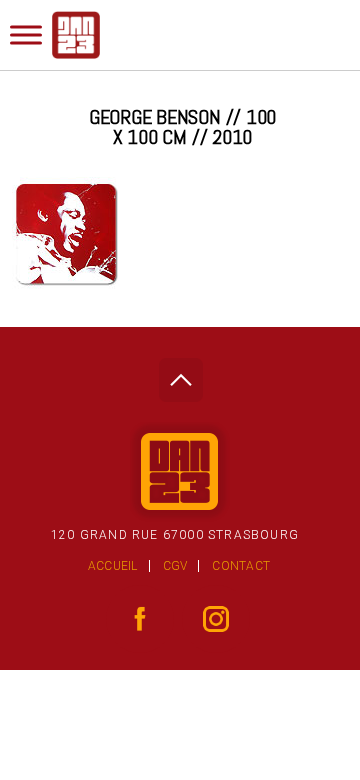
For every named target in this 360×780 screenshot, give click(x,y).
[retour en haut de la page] (180, 374)
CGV (175, 566)
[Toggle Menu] (26, 34)
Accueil (113, 566)
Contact (241, 566)
